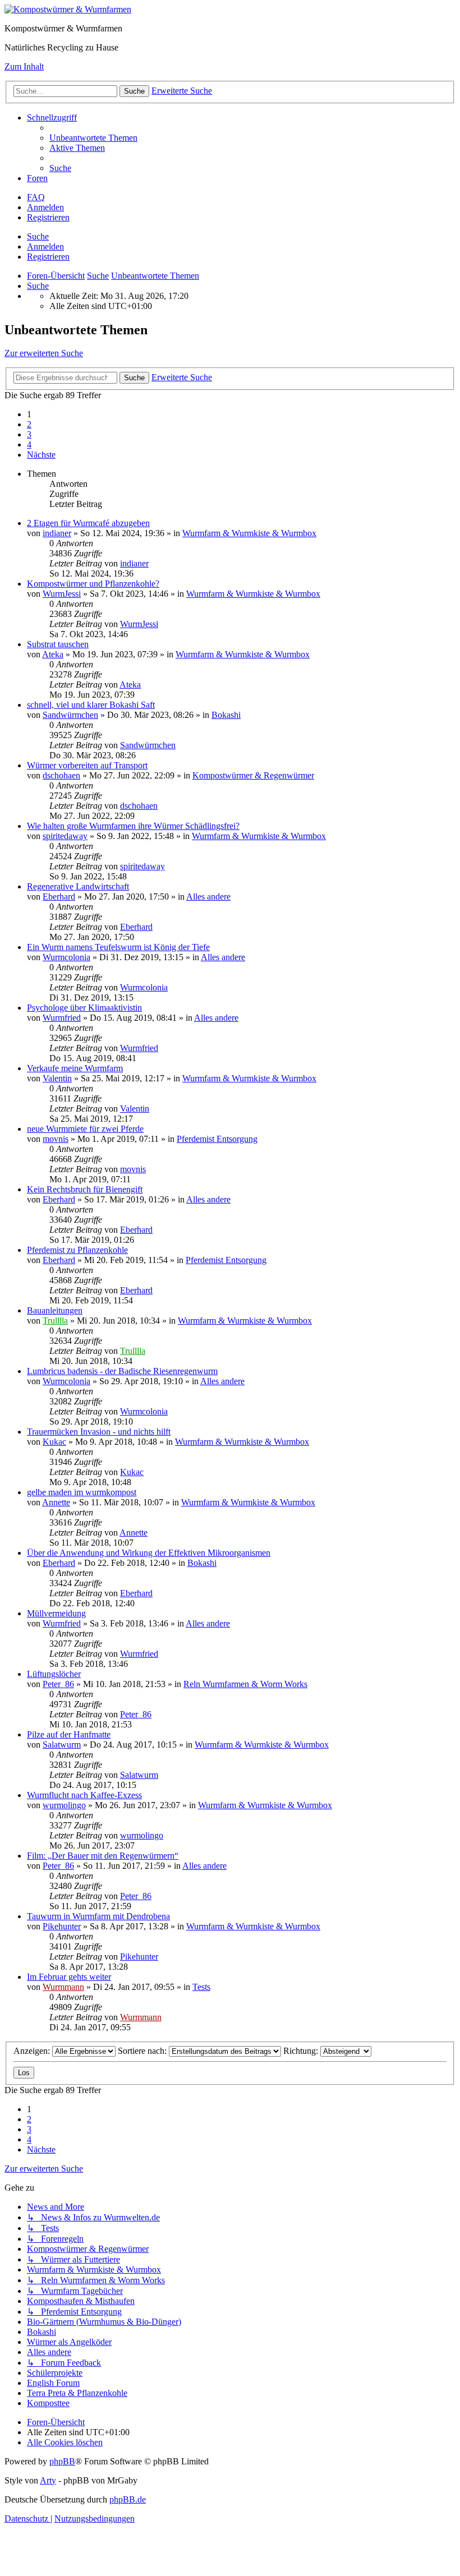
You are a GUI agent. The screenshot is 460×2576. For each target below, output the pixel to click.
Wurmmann (63, 1987)
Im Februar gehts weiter (69, 1977)
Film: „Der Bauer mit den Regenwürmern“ (103, 1856)
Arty (48, 2480)
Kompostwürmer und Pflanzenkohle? (93, 584)
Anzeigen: (33, 2051)
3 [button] (29, 434)
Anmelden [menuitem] (45, 207)
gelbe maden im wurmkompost (82, 1492)
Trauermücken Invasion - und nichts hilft (99, 1432)
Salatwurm (62, 1745)
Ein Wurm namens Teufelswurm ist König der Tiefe (118, 947)
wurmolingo (64, 1805)
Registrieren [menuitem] (48, 217)
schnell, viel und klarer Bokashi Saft (91, 705)
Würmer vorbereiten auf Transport (87, 765)
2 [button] (29, 424)
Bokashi (226, 715)
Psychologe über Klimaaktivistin (84, 1008)
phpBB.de (128, 2499)
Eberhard (59, 897)
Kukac (54, 1442)
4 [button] (29, 444)
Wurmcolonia (66, 957)
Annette (56, 1502)
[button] (41, 455)
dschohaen (61, 775)
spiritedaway (65, 836)
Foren (37, 178)
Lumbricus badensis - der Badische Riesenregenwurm (122, 1371)
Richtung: (302, 2051)
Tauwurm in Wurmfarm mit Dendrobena (98, 1916)
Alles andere (208, 897)
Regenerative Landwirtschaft (78, 886)
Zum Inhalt (24, 66)
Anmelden (45, 246)
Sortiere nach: (143, 2051)
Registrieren (48, 257)
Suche (38, 236)
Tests (201, 1987)
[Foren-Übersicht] (68, 9)
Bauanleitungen (55, 1310)
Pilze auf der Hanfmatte (69, 1734)
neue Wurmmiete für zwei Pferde (85, 1129)
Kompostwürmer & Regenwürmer (253, 775)
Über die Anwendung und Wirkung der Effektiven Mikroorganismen (149, 1553)
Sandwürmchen (70, 715)
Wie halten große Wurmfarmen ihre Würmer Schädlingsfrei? (133, 826)
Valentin (57, 1078)
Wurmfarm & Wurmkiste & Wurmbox (249, 533)
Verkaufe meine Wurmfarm (75, 1068)
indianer (57, 533)
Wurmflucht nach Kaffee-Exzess (84, 1795)
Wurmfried (62, 1018)
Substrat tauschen (58, 644)
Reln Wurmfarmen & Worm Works (245, 1684)
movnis (56, 1139)
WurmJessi (62, 594)
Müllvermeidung (56, 1613)
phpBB (62, 2461)
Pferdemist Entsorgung (217, 1139)
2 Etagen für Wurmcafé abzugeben (88, 523)
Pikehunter (62, 1926)
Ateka (53, 654)
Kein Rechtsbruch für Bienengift (85, 1189)
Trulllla (55, 1321)
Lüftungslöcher (54, 1674)
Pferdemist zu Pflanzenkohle (77, 1250)
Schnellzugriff (52, 117)
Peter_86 (58, 1684)
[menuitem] (93, 138)
